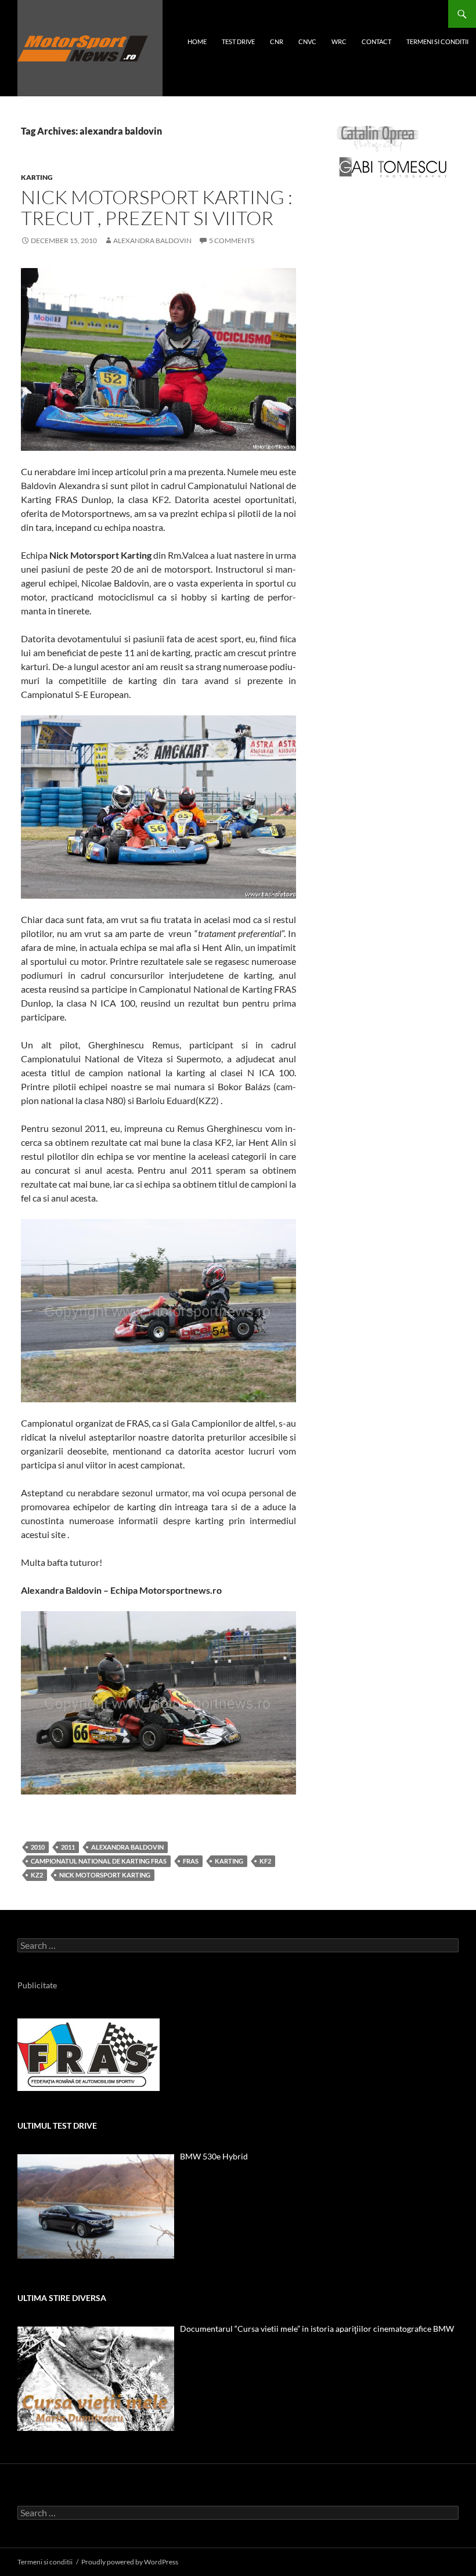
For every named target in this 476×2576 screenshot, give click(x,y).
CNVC (307, 41)
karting (37, 177)
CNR (277, 41)
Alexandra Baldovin (152, 240)
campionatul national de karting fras (99, 1861)
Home (197, 41)
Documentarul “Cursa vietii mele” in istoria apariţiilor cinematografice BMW (317, 2329)
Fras (191, 1861)
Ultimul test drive (57, 2125)
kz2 (37, 1875)
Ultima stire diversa (62, 2298)
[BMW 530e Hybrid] (96, 2206)
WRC (339, 41)
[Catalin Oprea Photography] (378, 138)
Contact (376, 41)
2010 (38, 1847)
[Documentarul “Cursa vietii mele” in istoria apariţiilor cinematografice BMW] (96, 2379)
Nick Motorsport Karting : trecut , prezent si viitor (157, 207)
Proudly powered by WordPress (130, 2562)
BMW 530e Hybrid (214, 2156)
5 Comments (232, 240)
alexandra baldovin (127, 1847)
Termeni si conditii (437, 41)
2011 (68, 1847)
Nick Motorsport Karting (105, 1875)
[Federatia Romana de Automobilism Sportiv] (89, 2054)
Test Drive (238, 41)
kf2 (265, 1861)
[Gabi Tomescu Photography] (393, 167)
